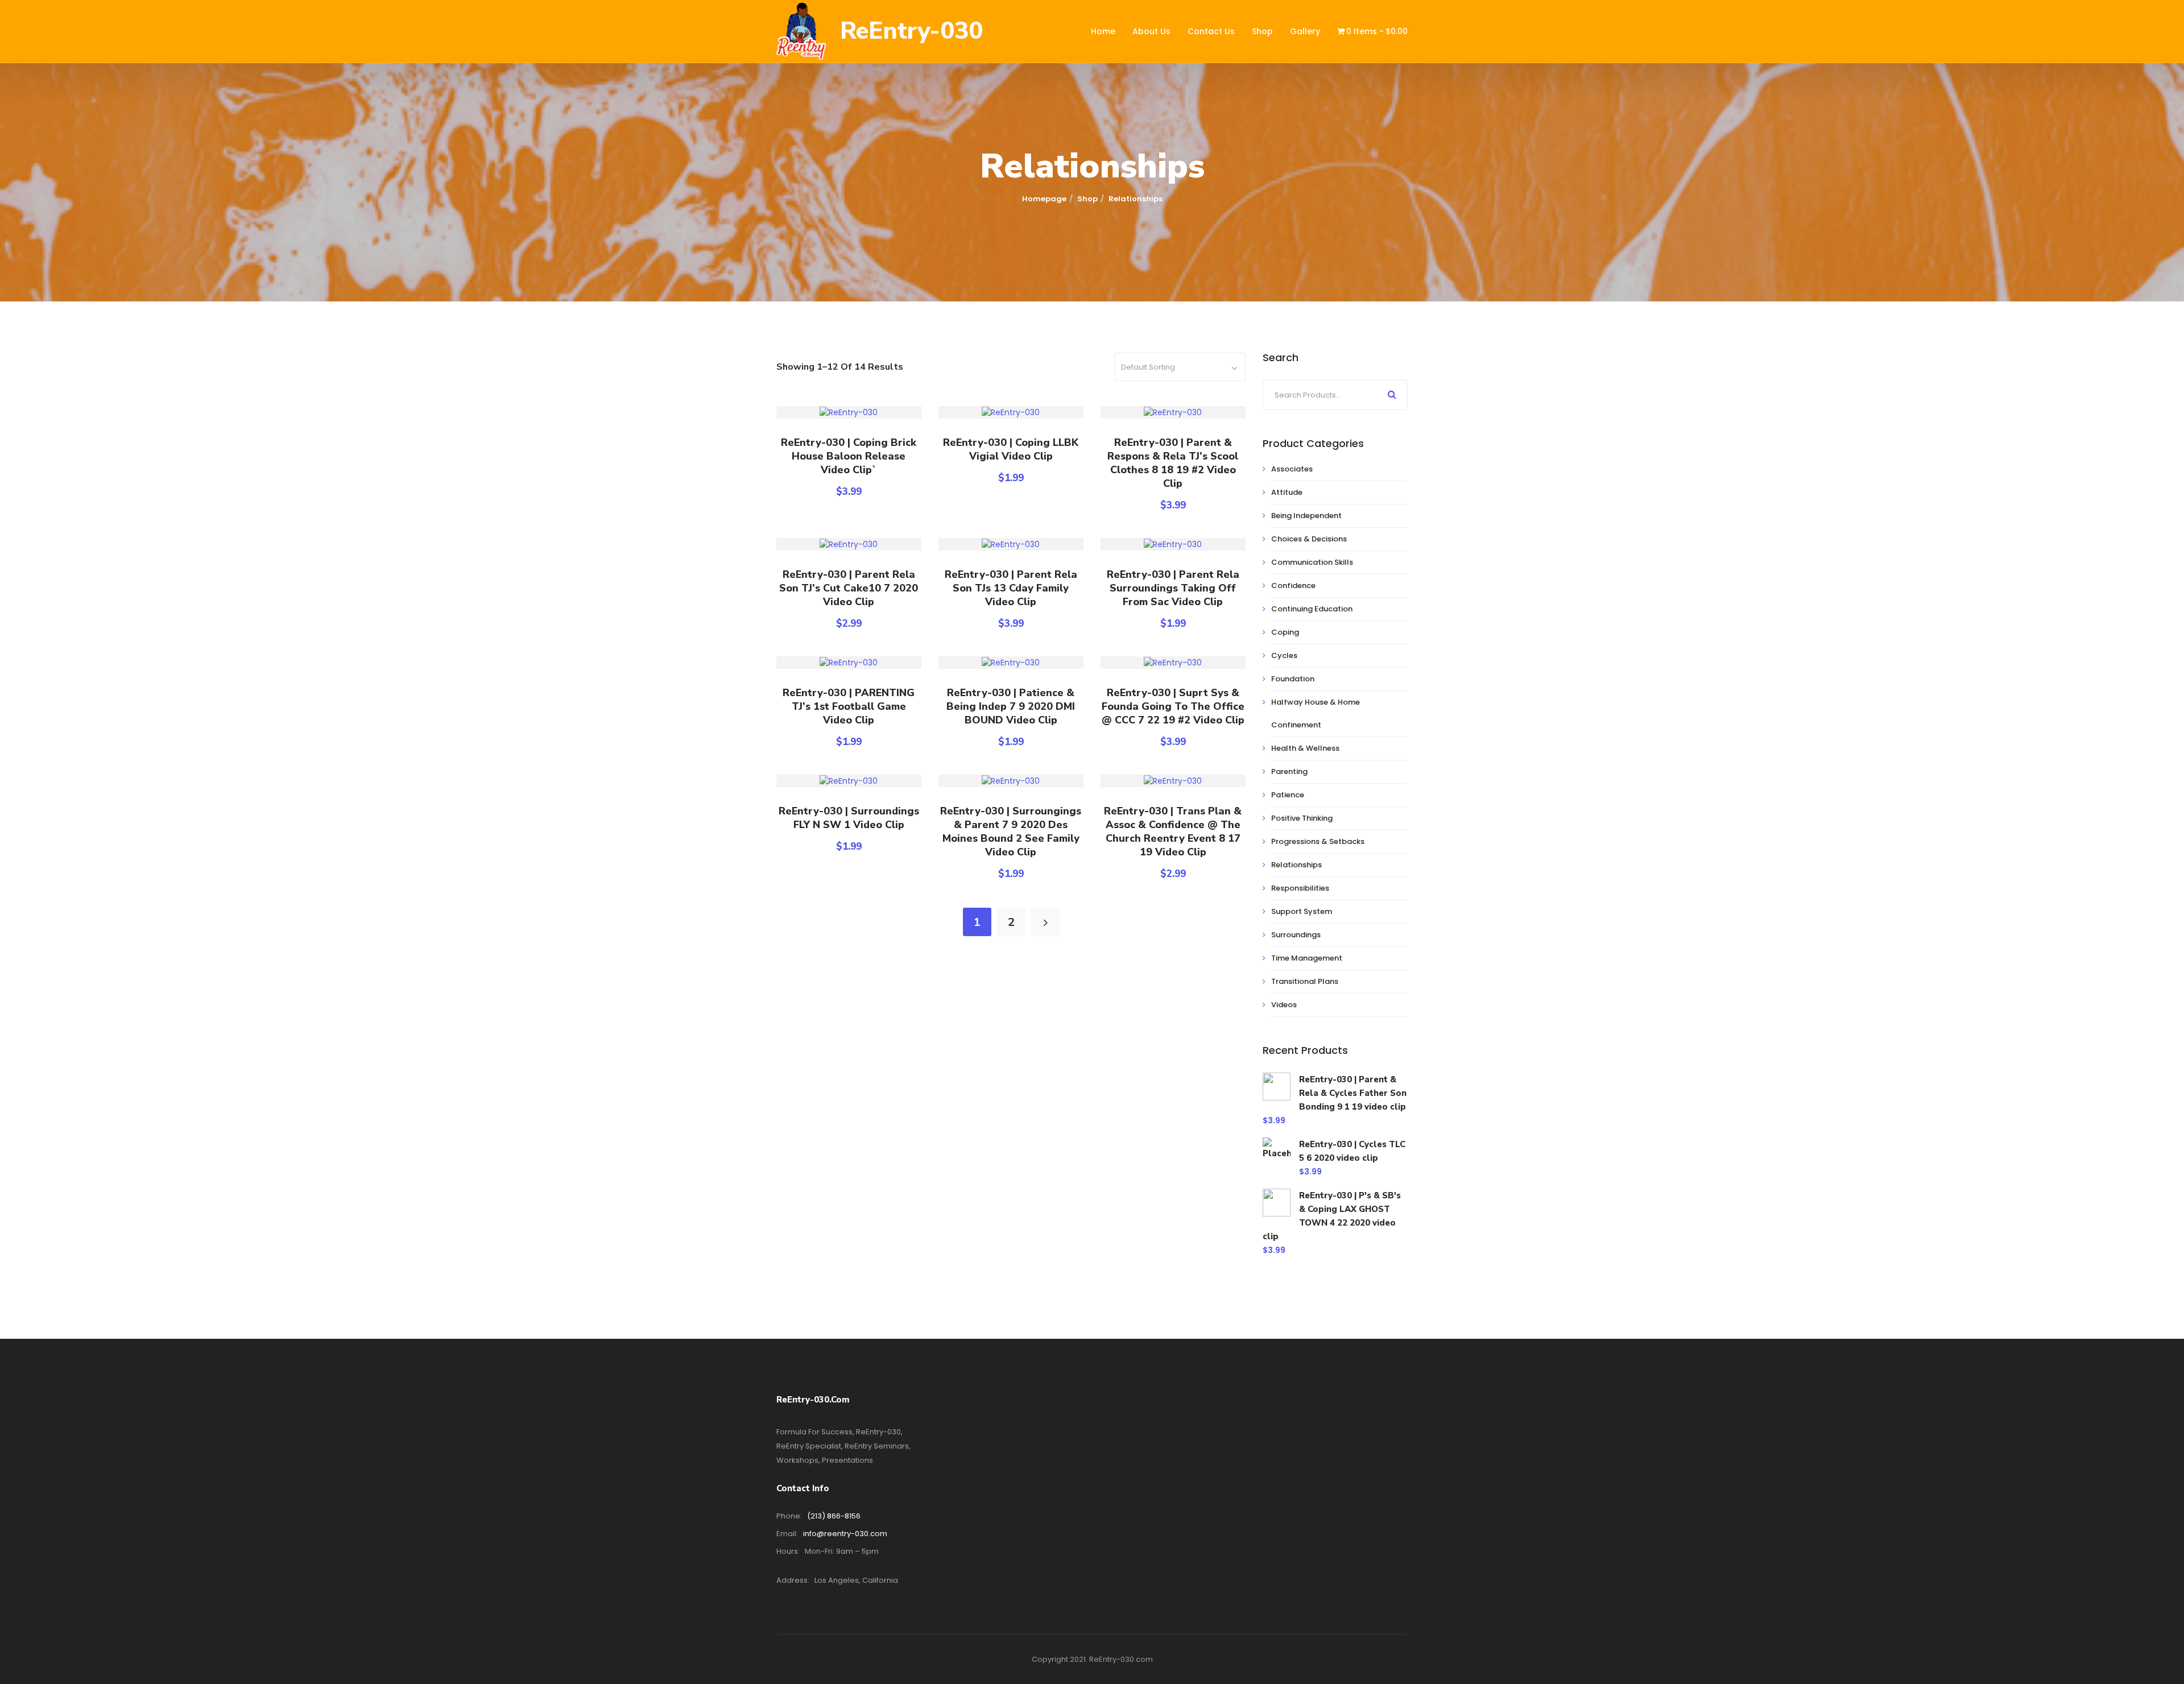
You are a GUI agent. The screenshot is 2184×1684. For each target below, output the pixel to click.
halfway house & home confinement (1316, 713)
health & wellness (1305, 748)
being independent (1306, 516)
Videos (1284, 1005)
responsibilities (1300, 888)
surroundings (1296, 935)
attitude (1287, 492)
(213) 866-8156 (834, 1516)
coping (1285, 632)
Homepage (1044, 199)
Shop (1262, 31)
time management (1307, 958)
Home (1103, 31)
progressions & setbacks (1318, 841)
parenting (1289, 771)
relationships (1296, 865)
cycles (1284, 655)
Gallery (1305, 31)
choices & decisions (1309, 539)
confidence (1293, 586)
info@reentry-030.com (845, 1534)
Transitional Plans (1305, 981)
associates (1292, 469)
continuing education (1312, 609)
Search (1392, 394)
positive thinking (1302, 818)
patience (1288, 795)
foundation (1293, 679)
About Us (1151, 31)
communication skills (1312, 562)
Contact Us (1211, 31)
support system (1302, 911)
